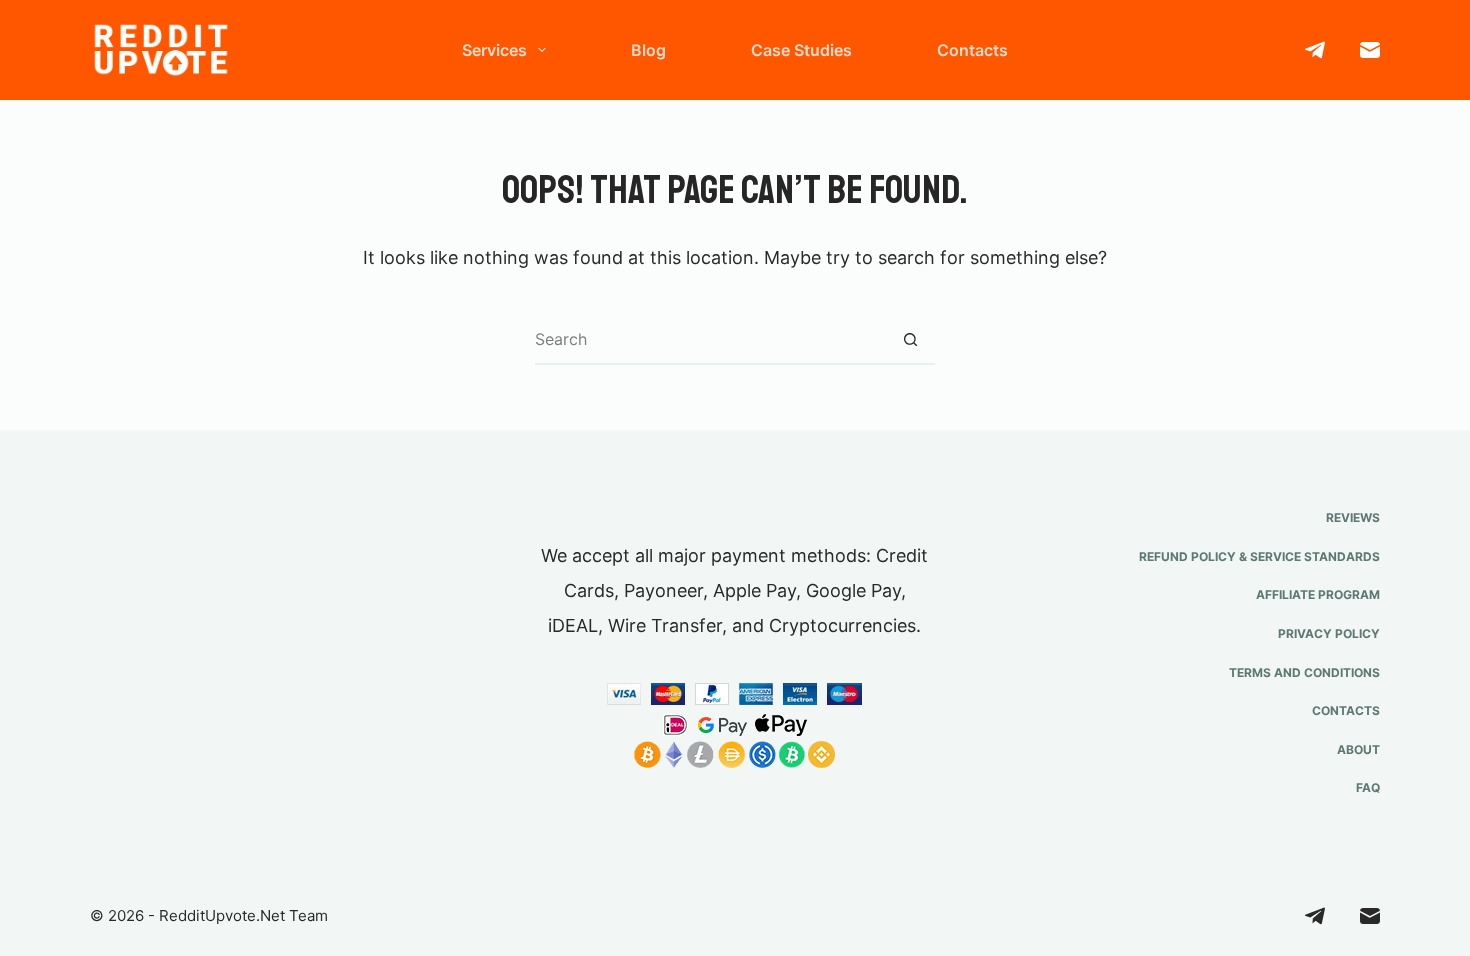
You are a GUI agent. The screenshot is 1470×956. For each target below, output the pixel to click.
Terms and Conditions (1304, 672)
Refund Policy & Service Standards (1259, 556)
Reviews (1353, 517)
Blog (648, 50)
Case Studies (801, 50)
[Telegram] (1315, 50)
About (1358, 749)
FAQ (1368, 787)
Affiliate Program (1318, 594)
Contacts (972, 50)
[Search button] (910, 340)
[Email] (1370, 50)
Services (494, 50)
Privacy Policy (1329, 633)
